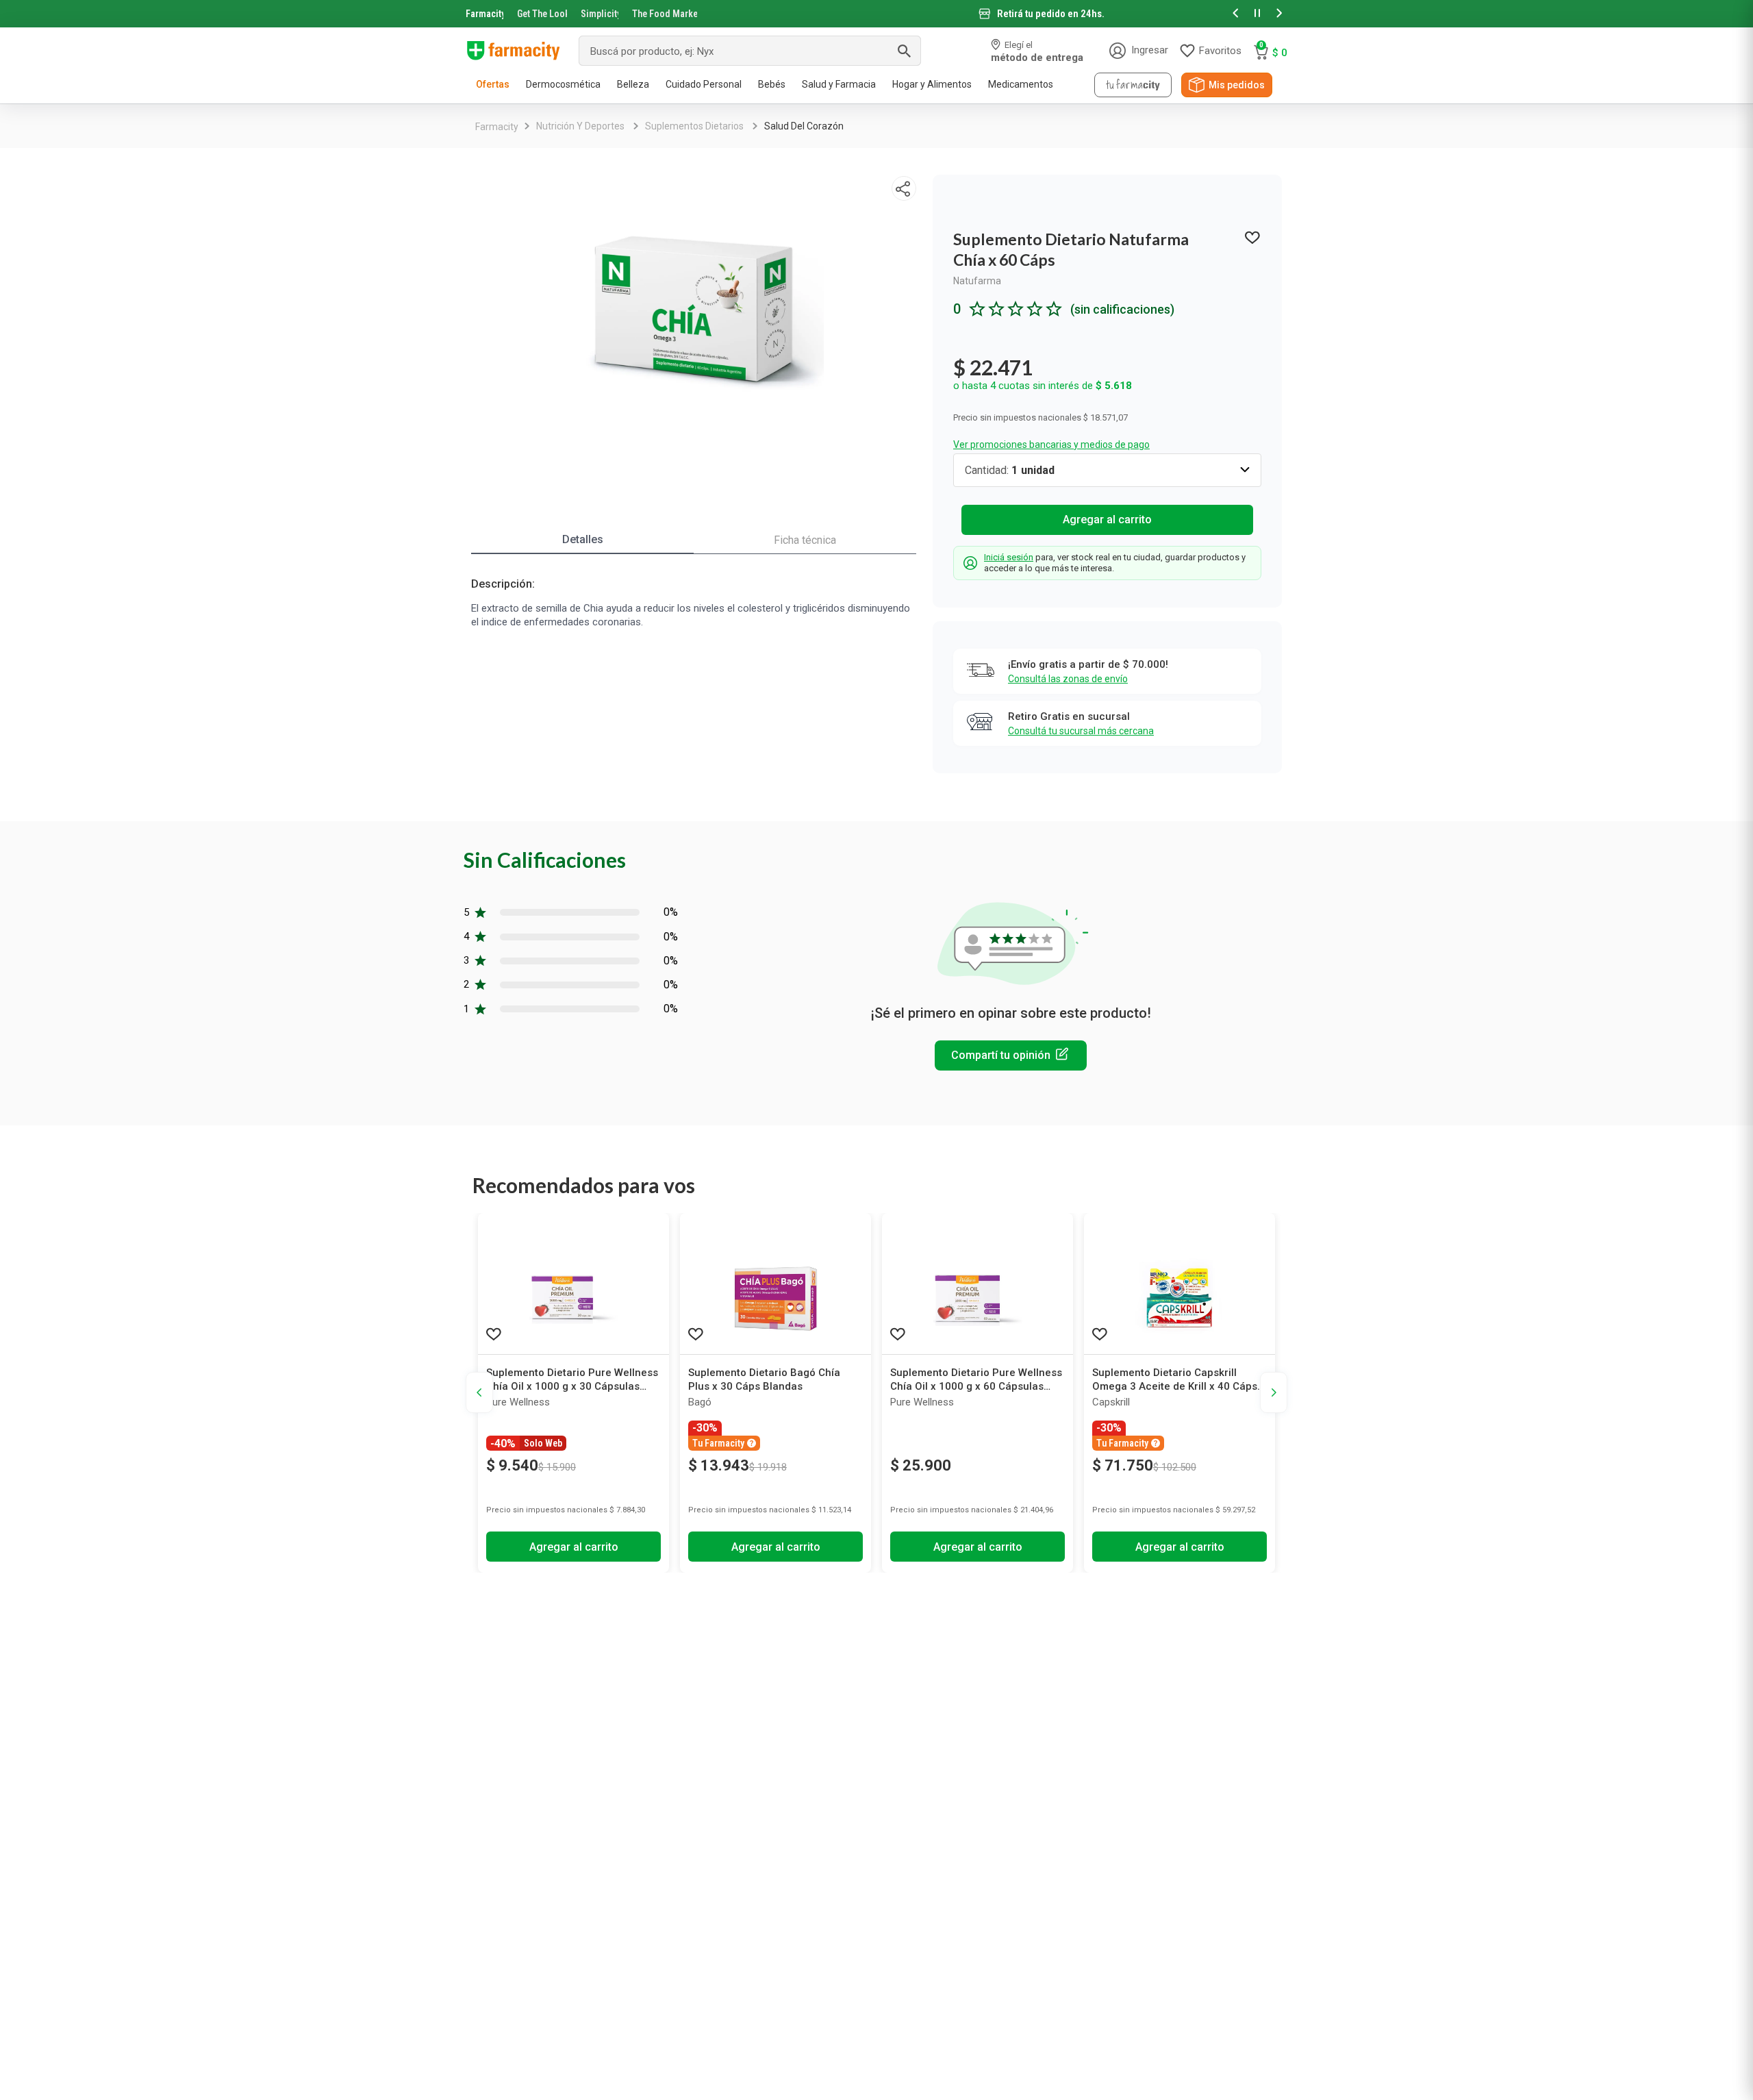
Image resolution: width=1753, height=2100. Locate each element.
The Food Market (665, 14)
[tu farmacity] (1133, 85)
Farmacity (484, 14)
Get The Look (542, 14)
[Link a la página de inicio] (497, 127)
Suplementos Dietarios (694, 126)
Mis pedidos (1237, 85)
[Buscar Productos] (904, 51)
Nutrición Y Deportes (580, 126)
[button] (1235, 14)
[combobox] (750, 51)
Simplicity (600, 14)
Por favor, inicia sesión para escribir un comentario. (1011, 1055)
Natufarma (977, 281)
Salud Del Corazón (804, 126)
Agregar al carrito (1107, 520)
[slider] (876, 14)
